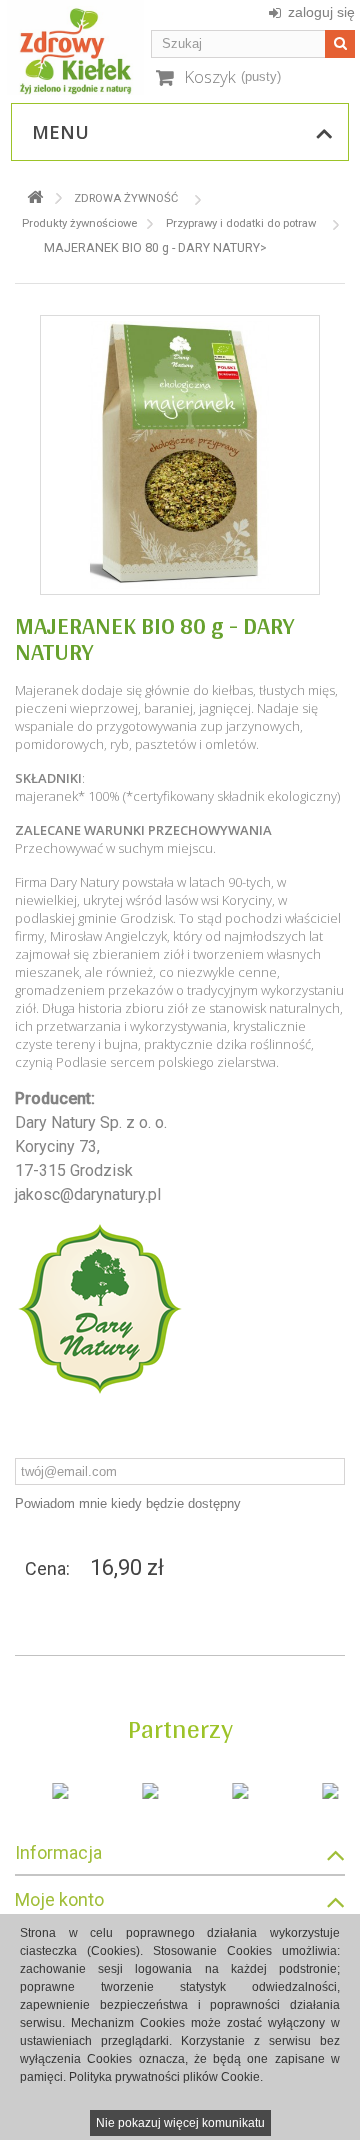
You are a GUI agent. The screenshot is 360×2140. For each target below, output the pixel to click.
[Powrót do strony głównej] (35, 197)
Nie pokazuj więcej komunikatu (180, 2123)
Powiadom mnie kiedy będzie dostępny (128, 1503)
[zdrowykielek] (75, 47)
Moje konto (59, 1899)
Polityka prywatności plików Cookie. (166, 2077)
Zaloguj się (321, 12)
